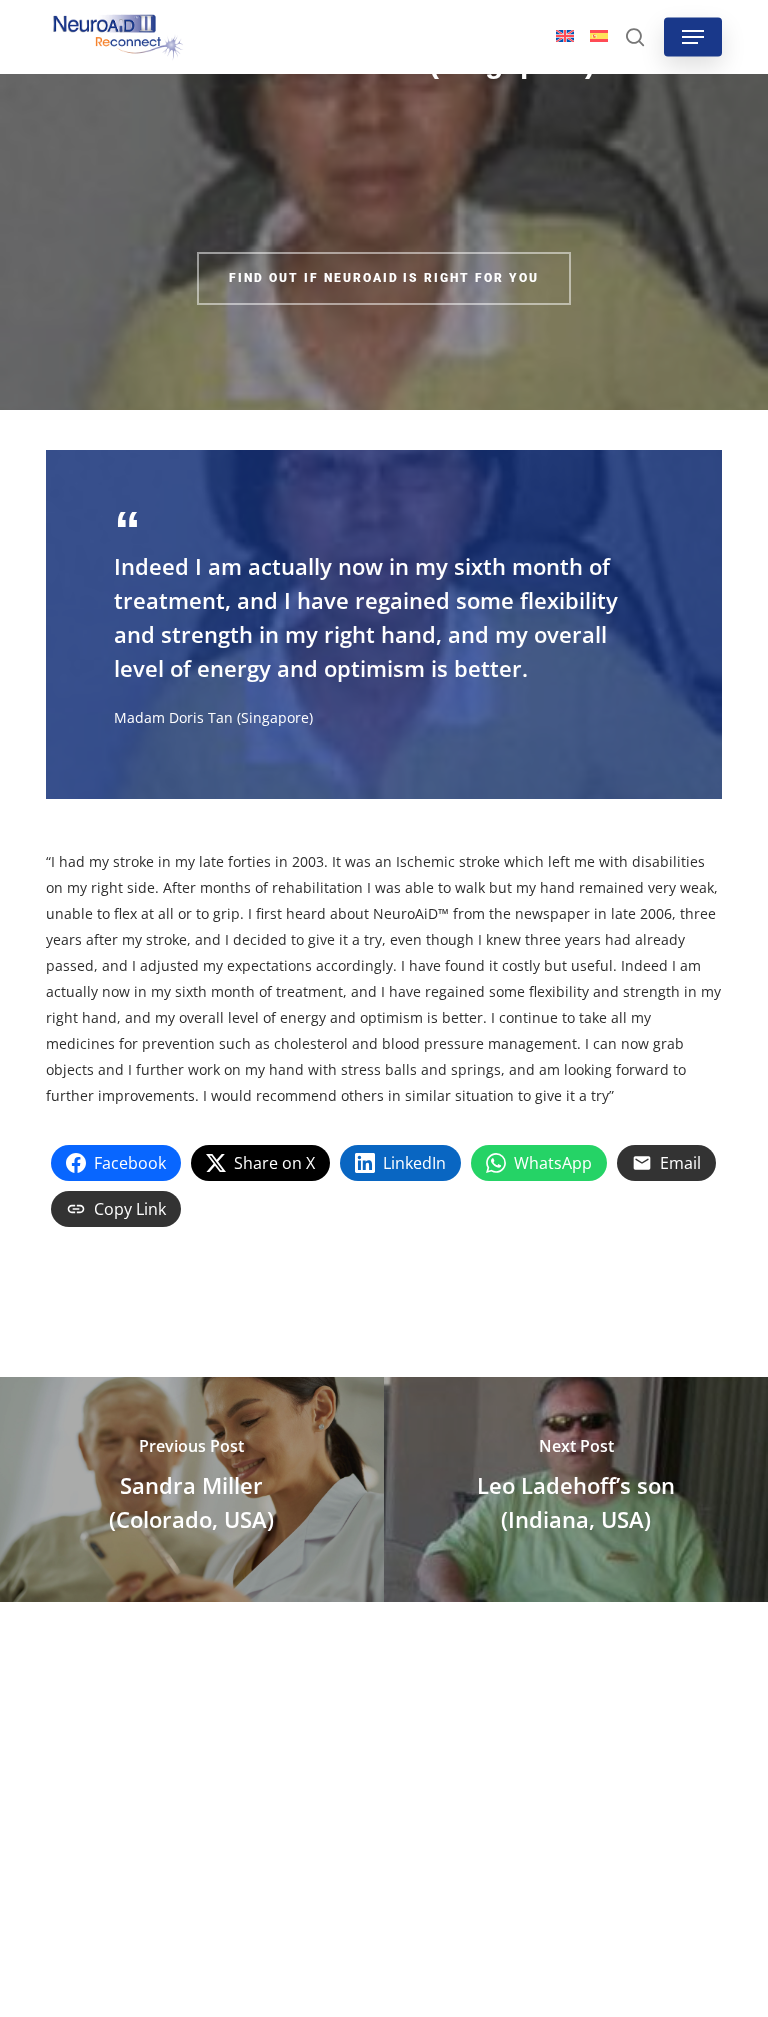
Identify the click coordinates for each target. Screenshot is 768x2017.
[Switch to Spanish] (599, 37)
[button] (693, 37)
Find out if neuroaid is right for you (384, 278)
